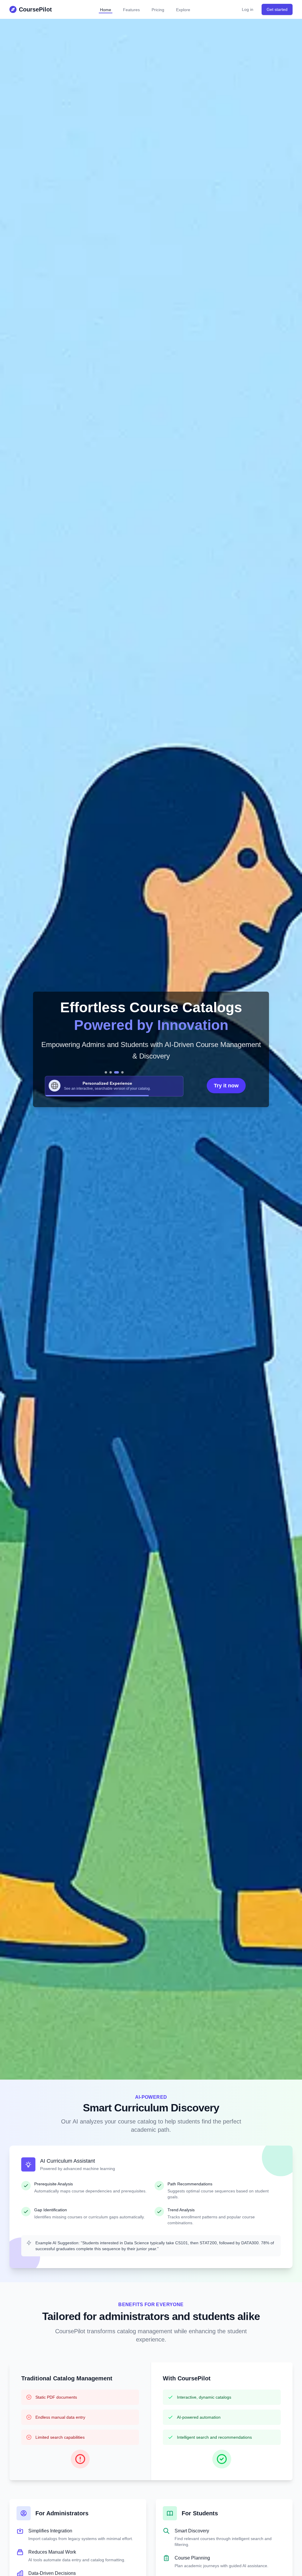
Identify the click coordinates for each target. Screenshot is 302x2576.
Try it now (226, 1086)
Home (106, 10)
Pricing (158, 10)
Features (131, 10)
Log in (248, 9)
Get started (277, 9)
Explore (183, 10)
